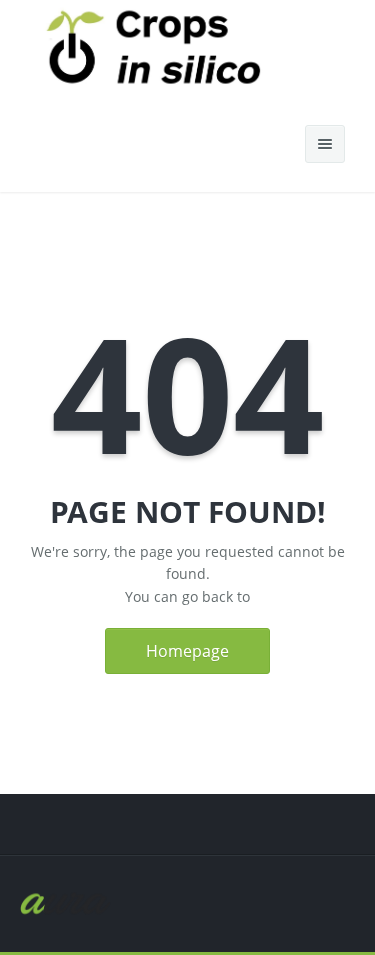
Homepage (187, 651)
